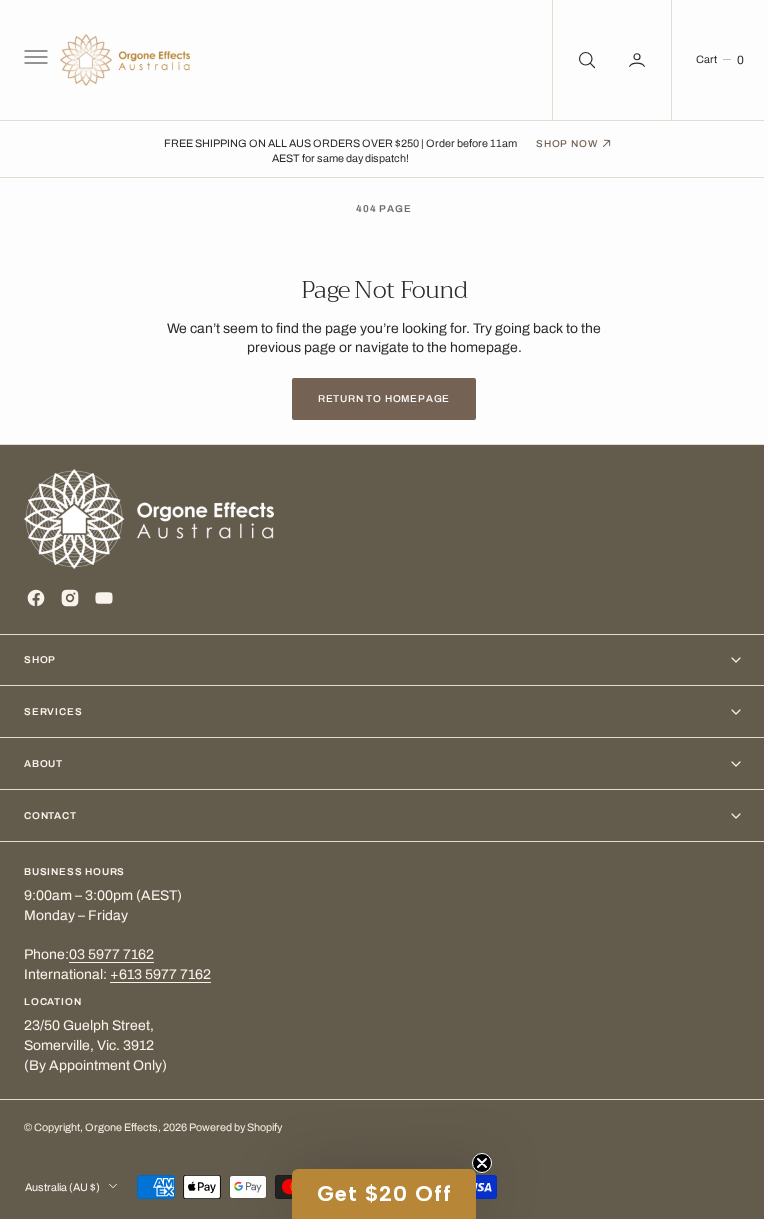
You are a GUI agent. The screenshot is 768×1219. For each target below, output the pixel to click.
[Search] (570, 60)
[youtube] (104, 598)
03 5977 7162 (111, 954)
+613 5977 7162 (160, 974)
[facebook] (36, 598)
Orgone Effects (121, 1127)
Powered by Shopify (235, 1127)
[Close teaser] (475, 1163)
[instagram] (70, 598)
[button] (34, 60)
